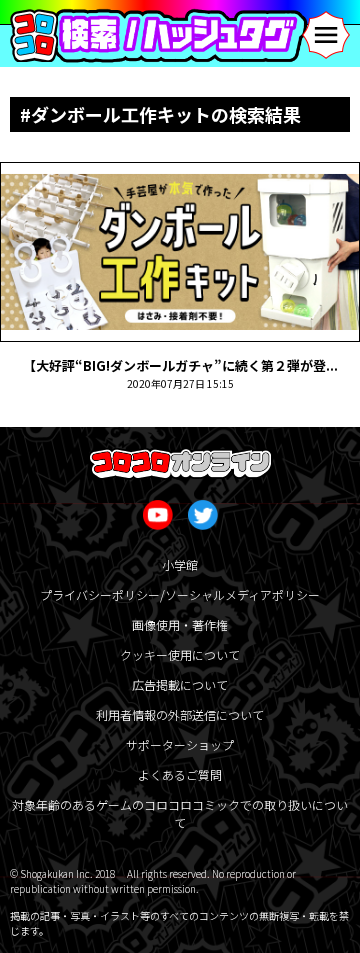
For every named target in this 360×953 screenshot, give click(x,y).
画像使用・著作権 (180, 624)
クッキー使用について (180, 654)
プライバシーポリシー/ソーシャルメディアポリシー (180, 594)
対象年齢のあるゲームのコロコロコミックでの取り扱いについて (180, 813)
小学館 (180, 564)
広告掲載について (180, 684)
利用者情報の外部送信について (180, 714)
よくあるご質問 (180, 774)
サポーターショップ (180, 744)
